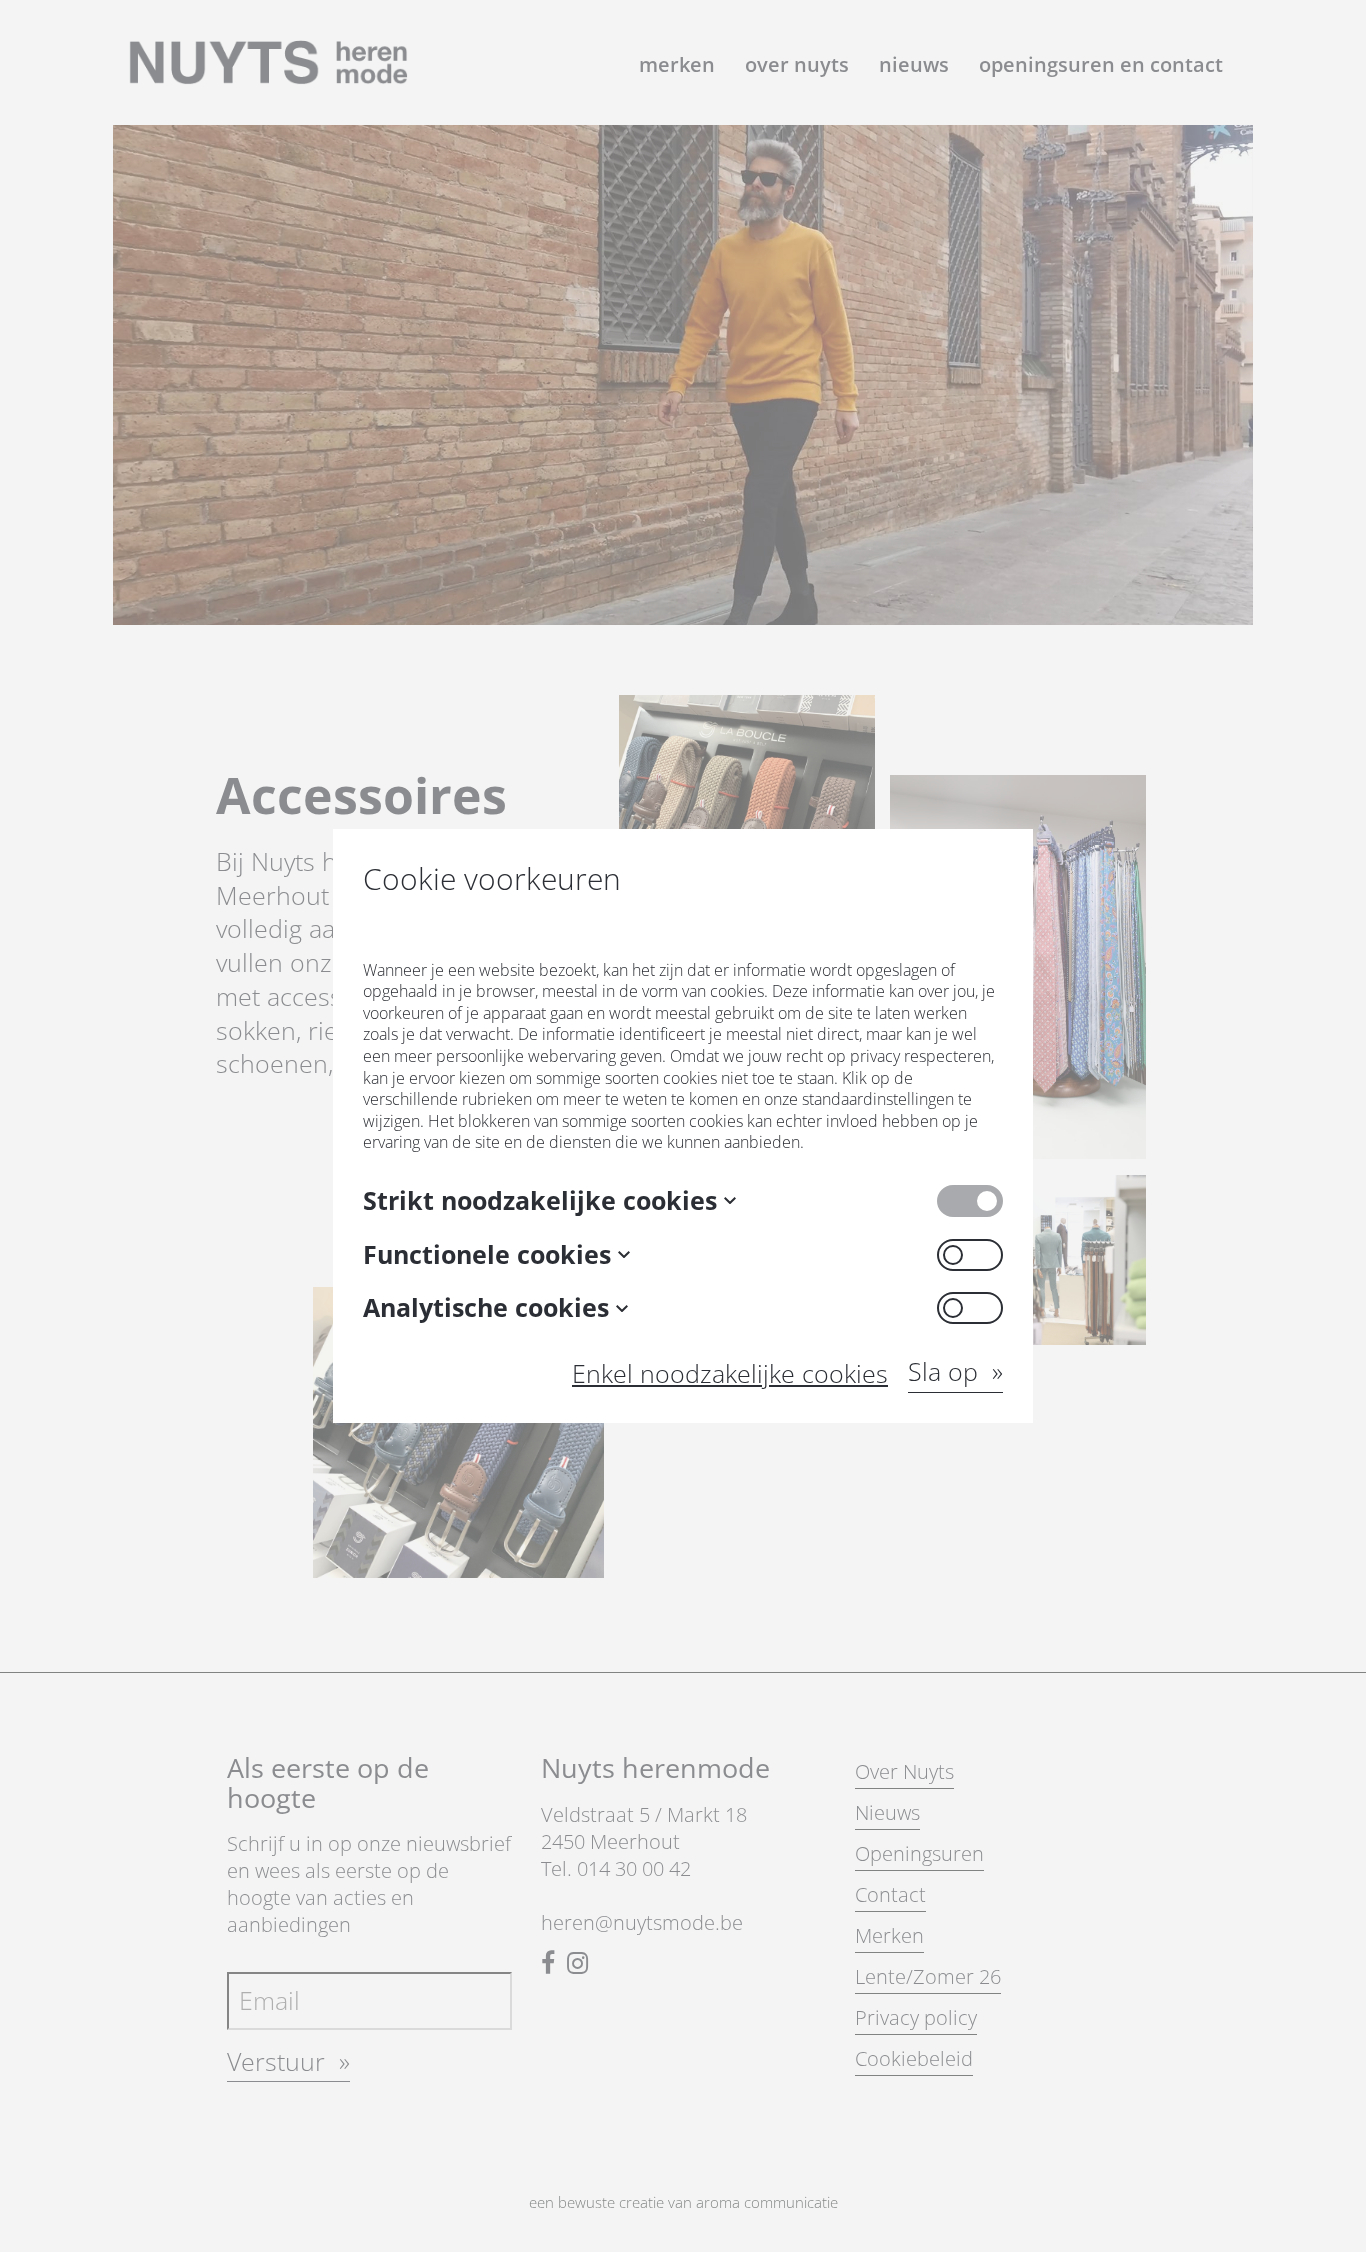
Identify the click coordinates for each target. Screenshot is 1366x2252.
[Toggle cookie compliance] (970, 1255)
